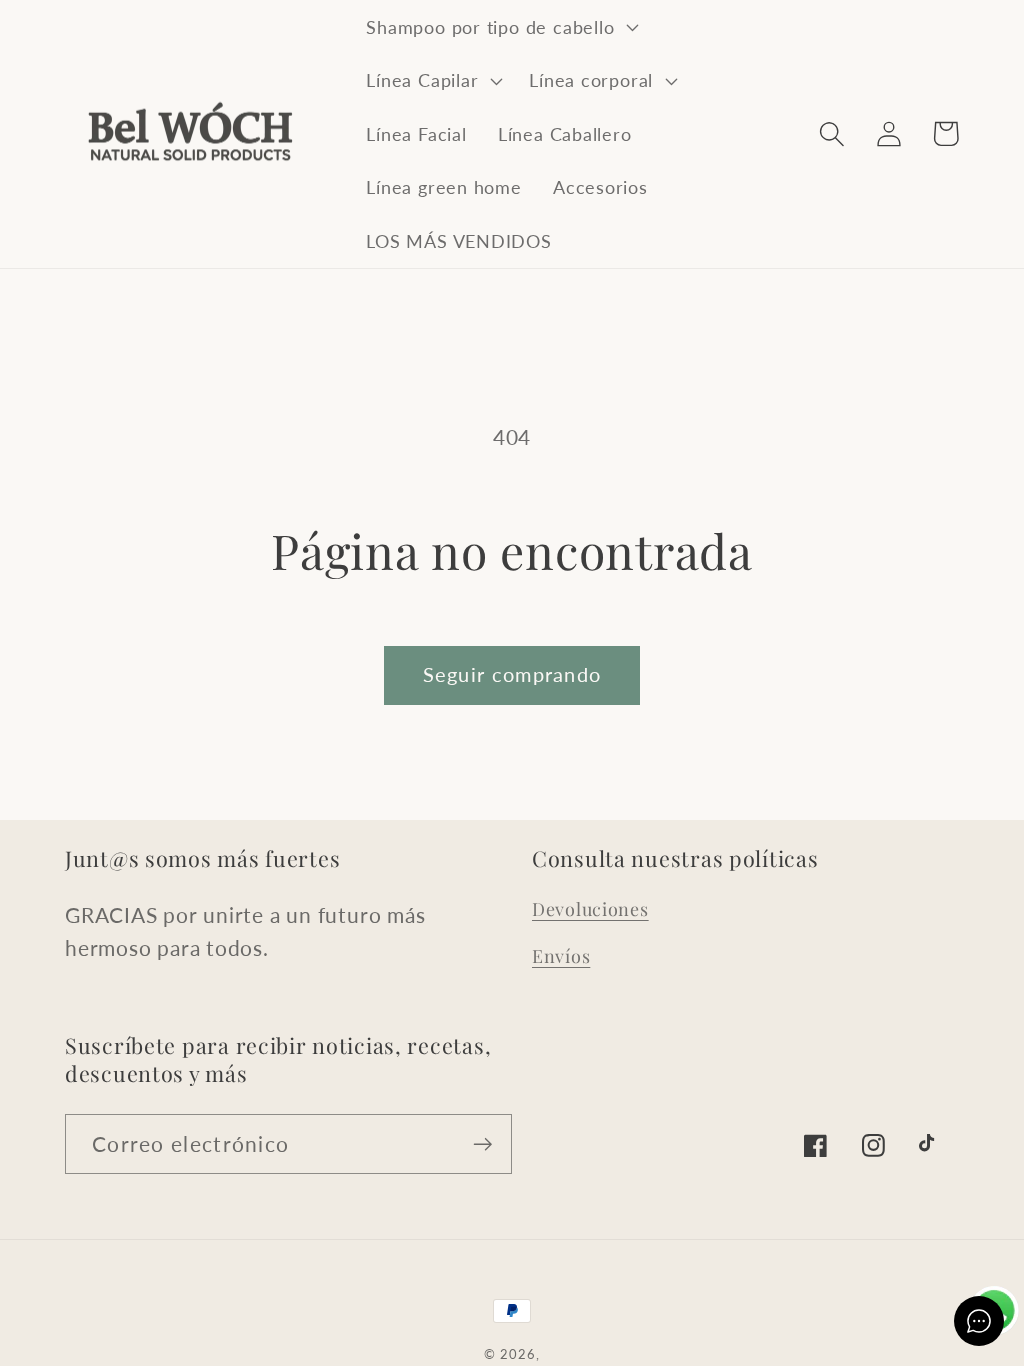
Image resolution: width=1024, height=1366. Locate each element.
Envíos (561, 956)
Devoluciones (590, 909)
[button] (500, 27)
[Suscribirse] (482, 1144)
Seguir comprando (512, 674)
